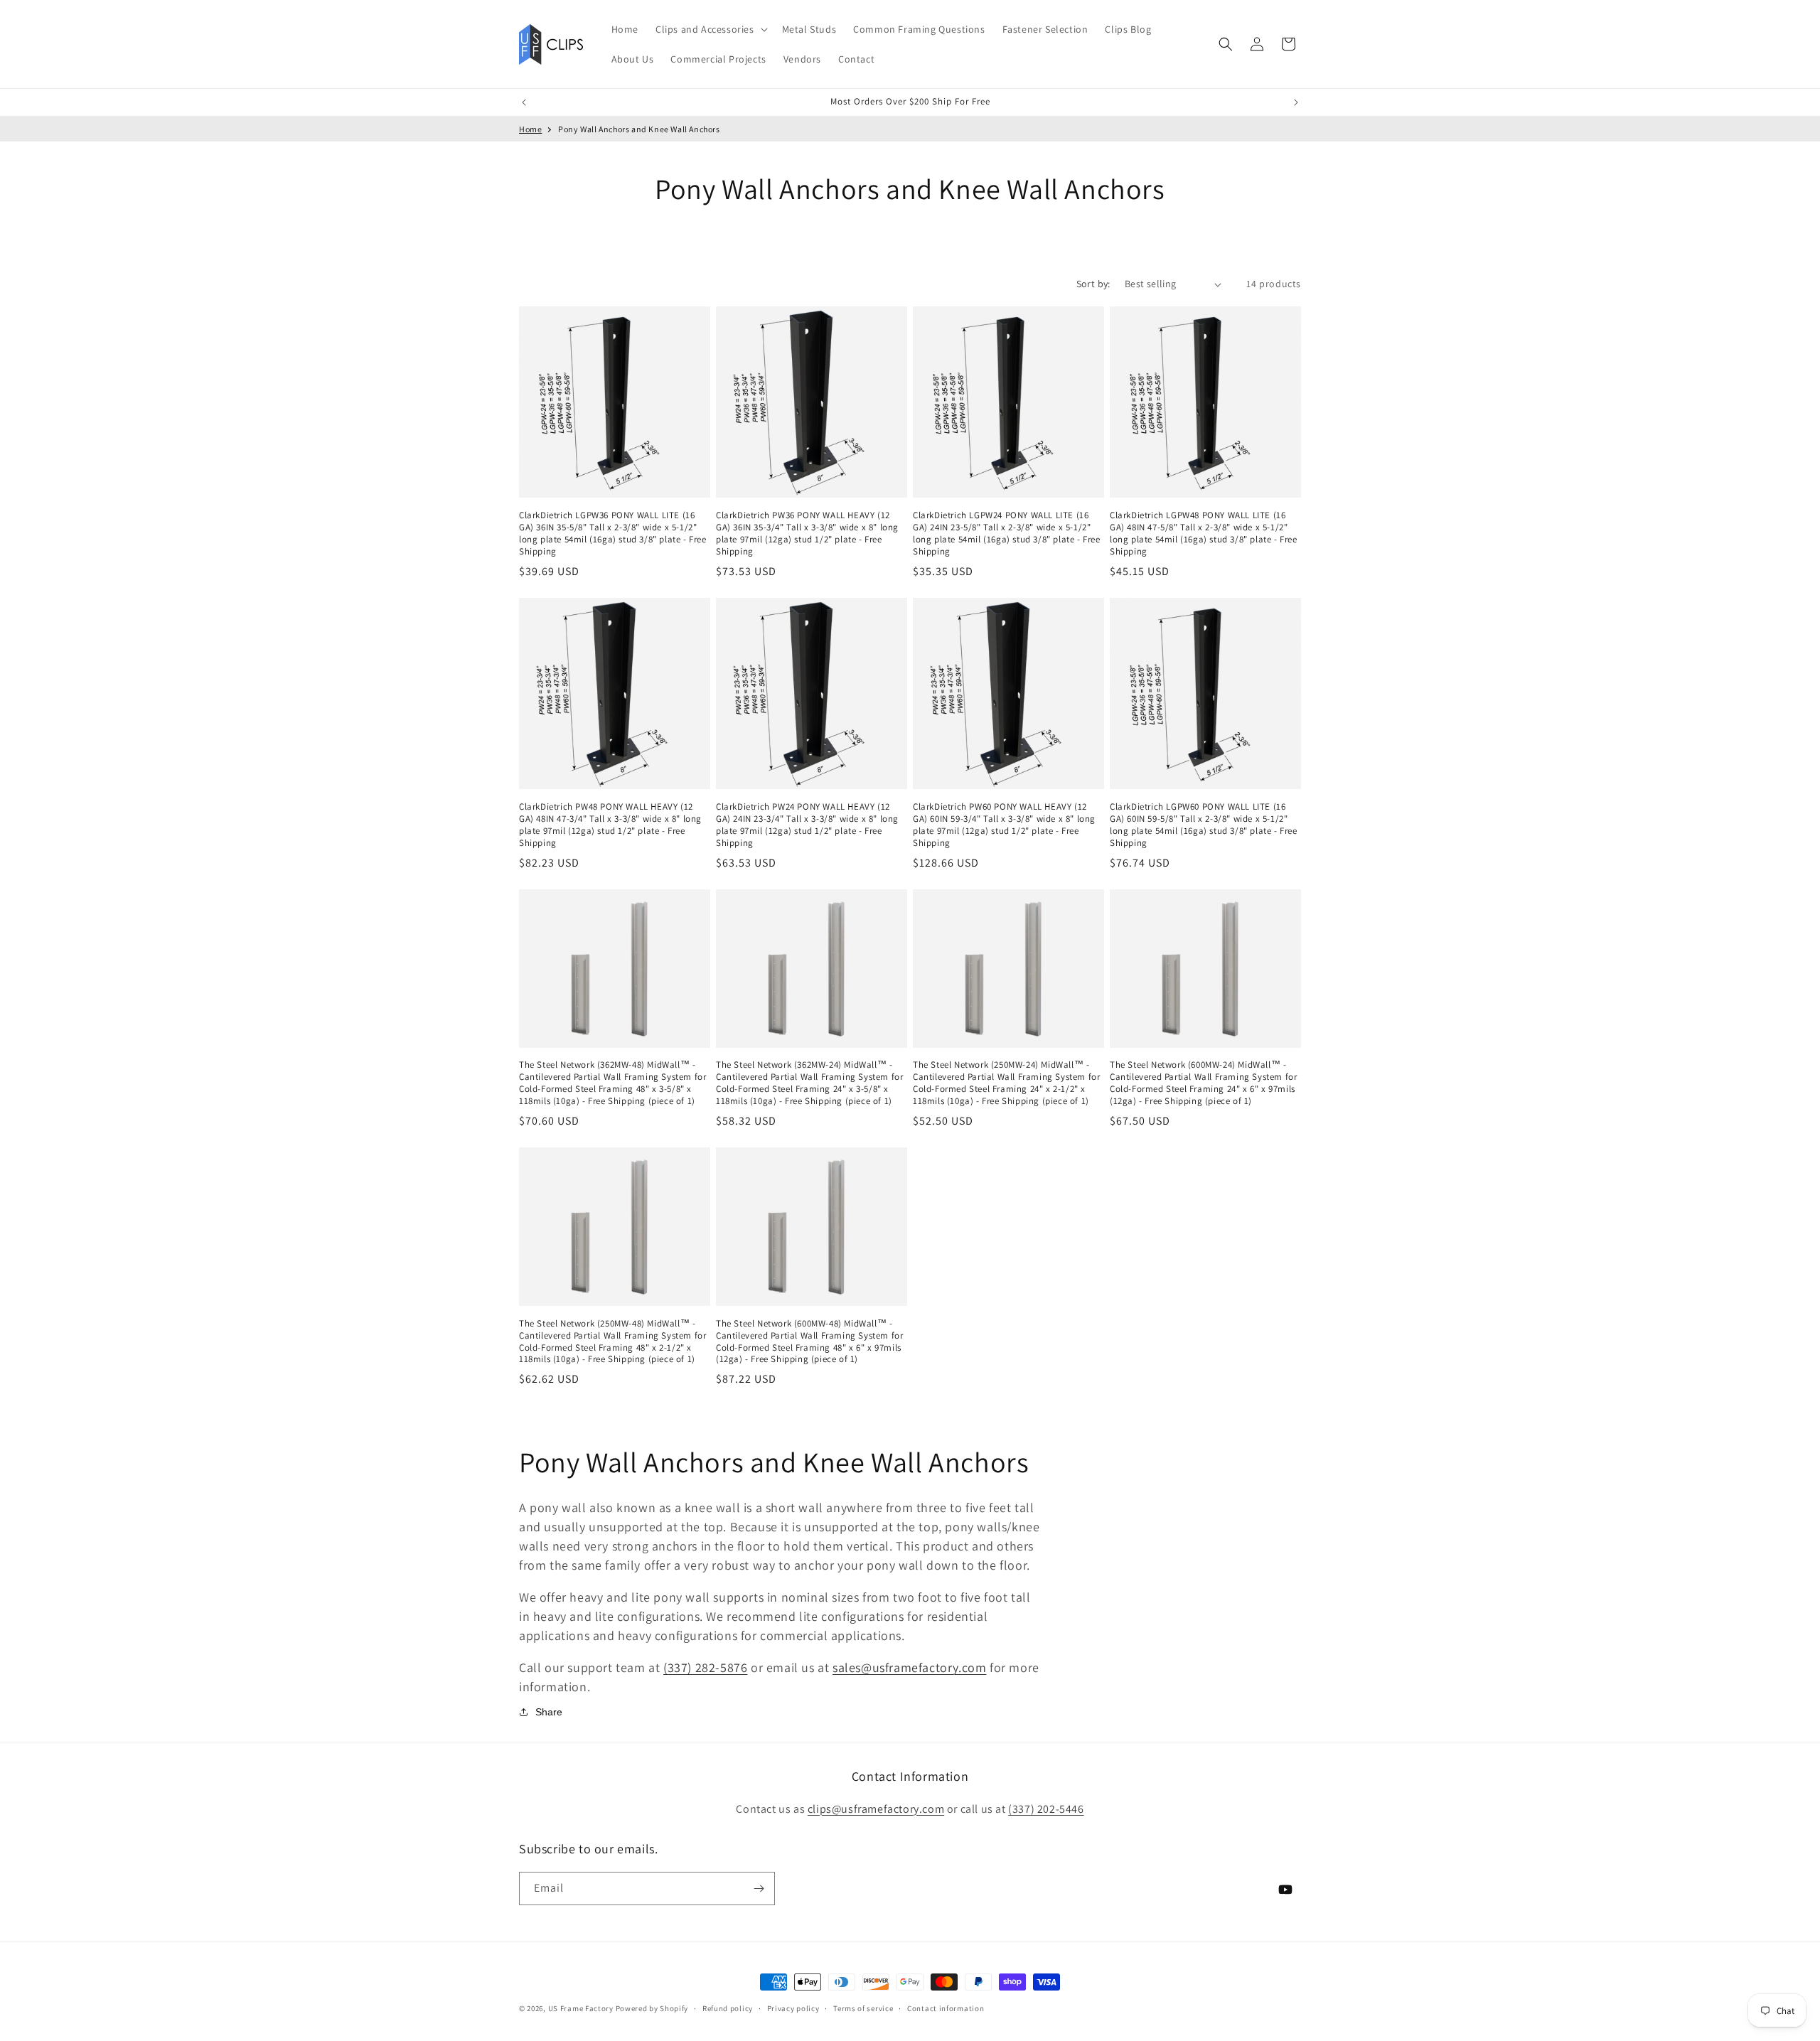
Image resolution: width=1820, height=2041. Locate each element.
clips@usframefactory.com (876, 1809)
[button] (710, 29)
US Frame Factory (581, 2008)
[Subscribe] (759, 1889)
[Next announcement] (1296, 102)
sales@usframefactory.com (909, 1667)
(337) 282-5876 (705, 1667)
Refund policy (728, 2008)
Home (530, 129)
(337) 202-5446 (1046, 1809)
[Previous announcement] (524, 102)
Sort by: (1093, 284)
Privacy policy (793, 2008)
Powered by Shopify (652, 2008)
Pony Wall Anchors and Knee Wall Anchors (639, 129)
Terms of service (863, 2008)
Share (549, 1712)
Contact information (946, 2008)
